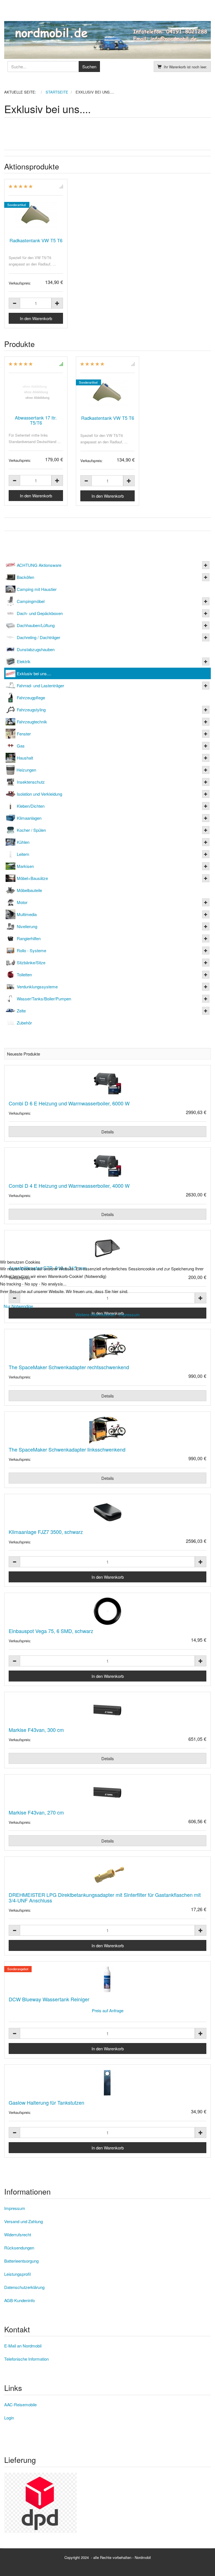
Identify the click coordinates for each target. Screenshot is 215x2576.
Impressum (129, 1314)
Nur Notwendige (18, 1306)
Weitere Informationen (95, 1314)
